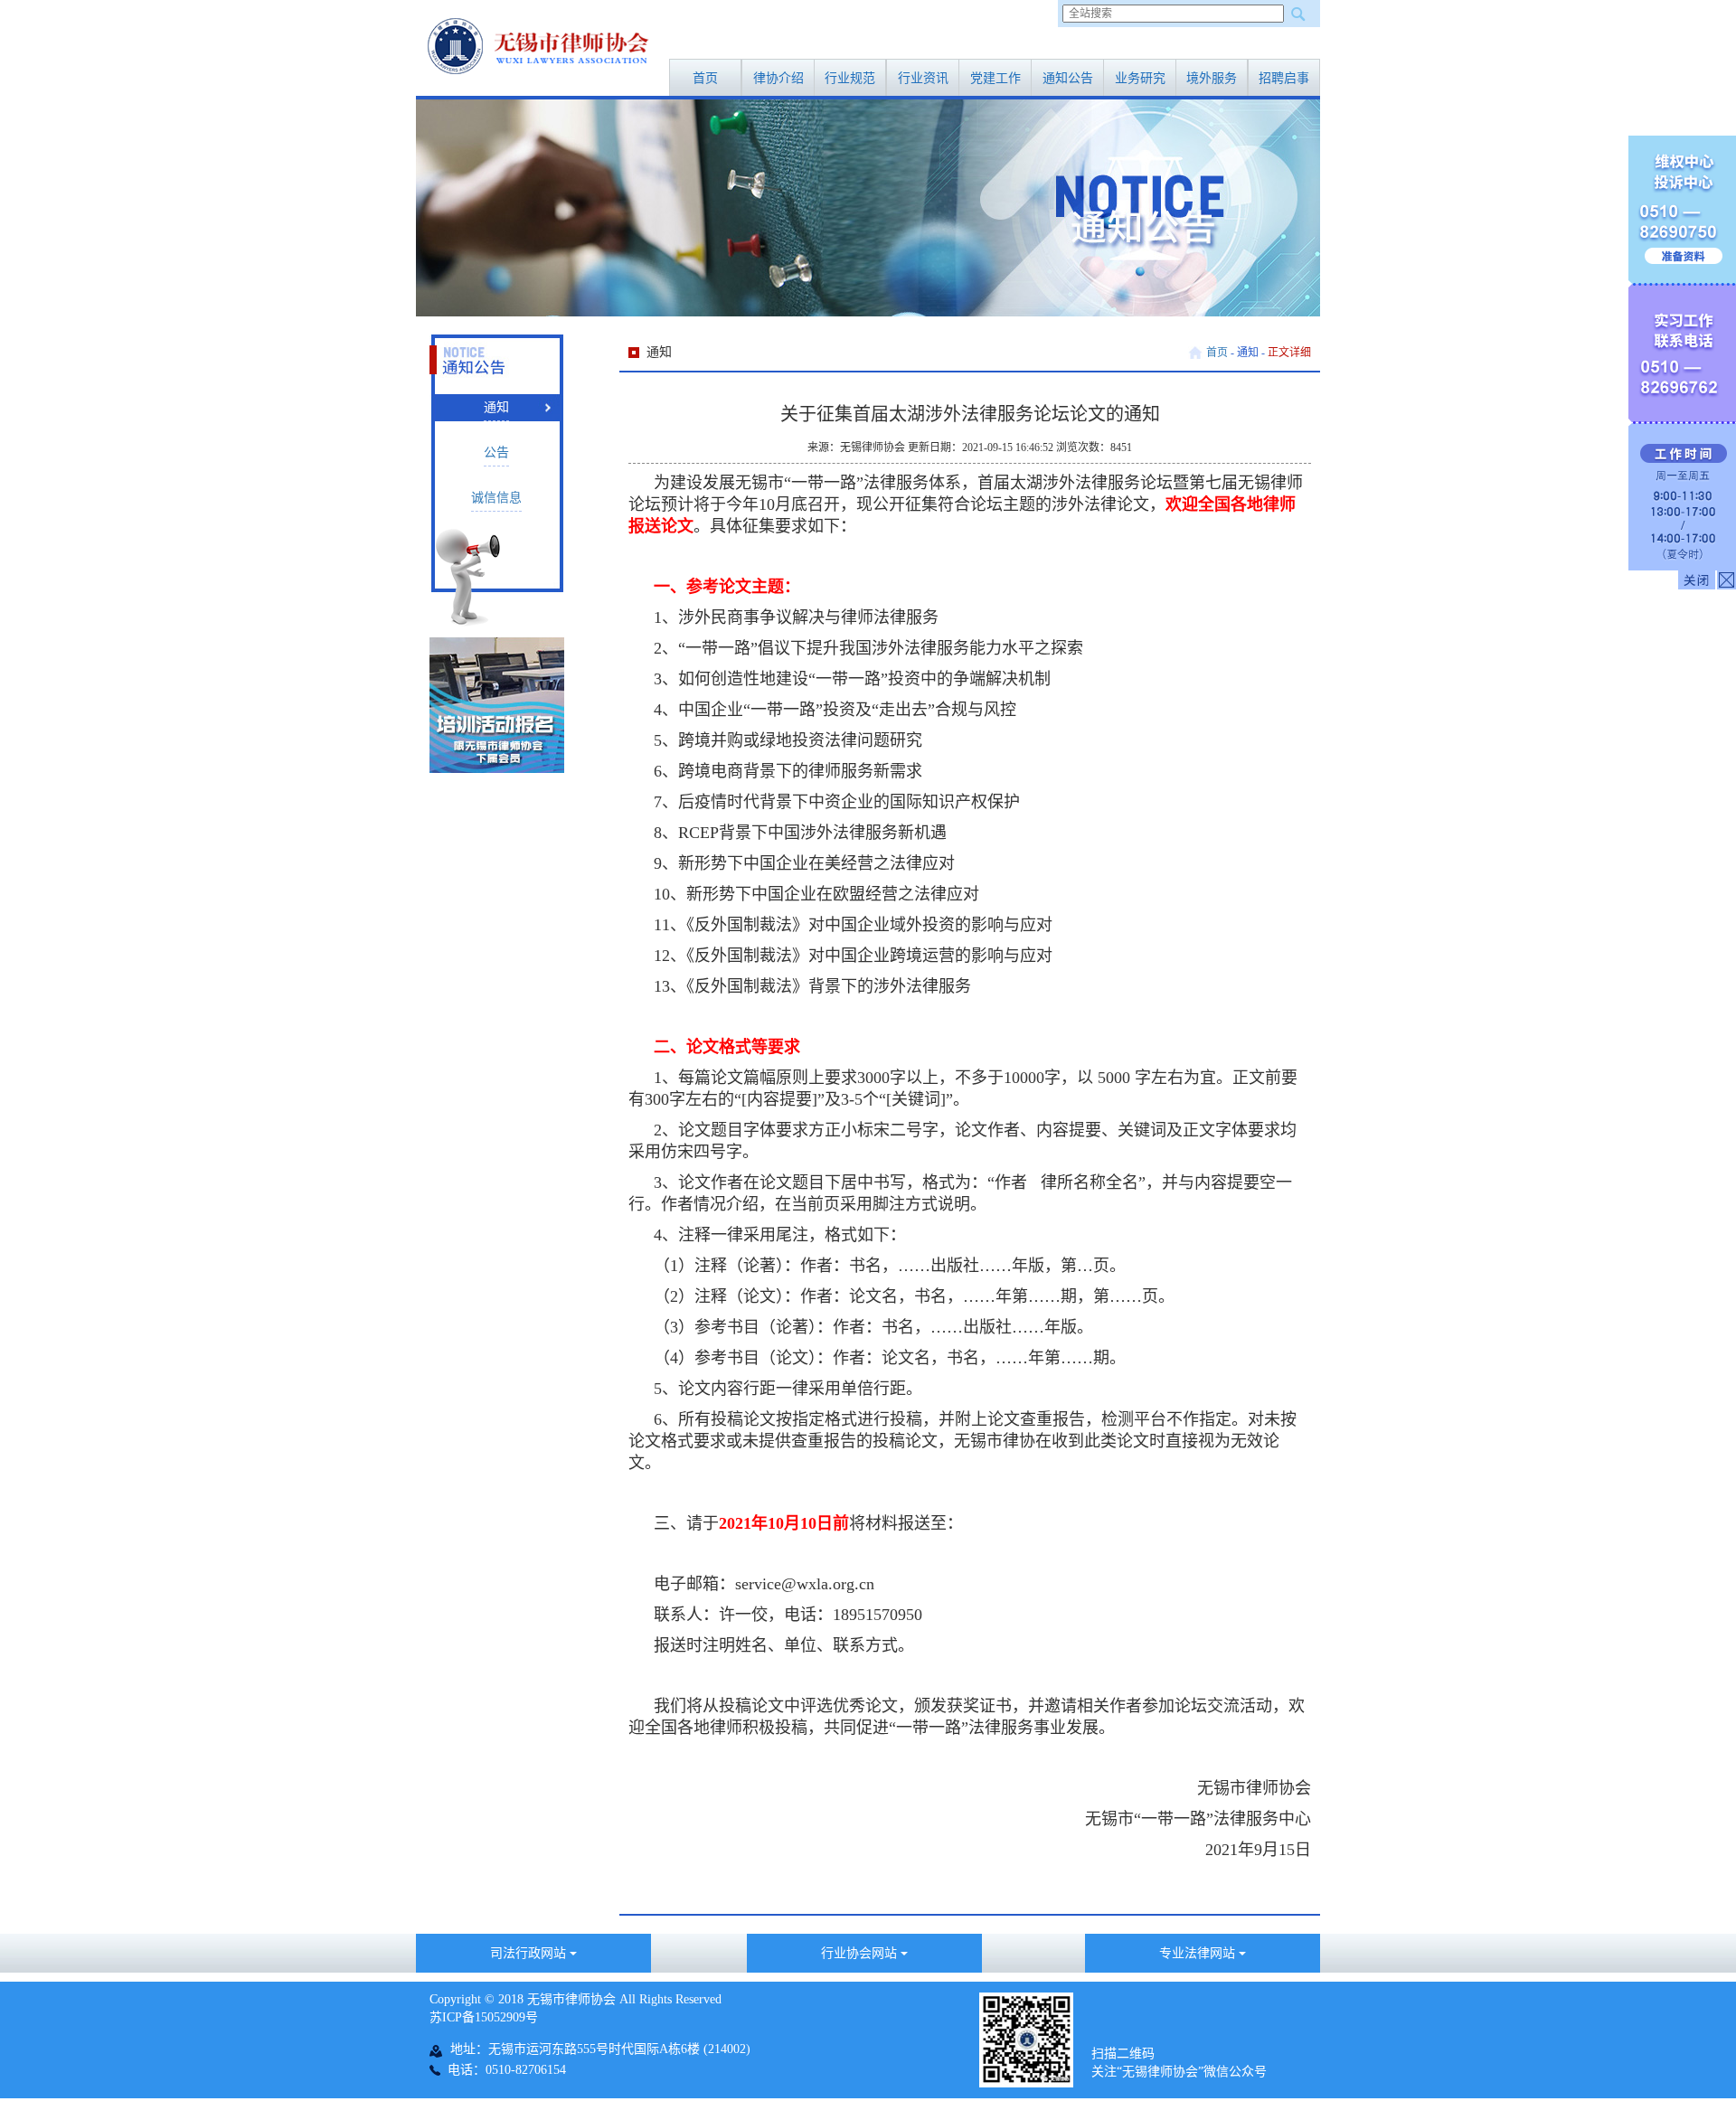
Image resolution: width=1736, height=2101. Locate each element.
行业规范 (850, 78)
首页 (705, 78)
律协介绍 (778, 78)
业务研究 (1140, 78)
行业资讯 (923, 78)
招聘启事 (1284, 78)
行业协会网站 (861, 1953)
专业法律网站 (1199, 1953)
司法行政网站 (530, 1953)
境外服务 (1212, 78)
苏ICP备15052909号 (484, 2017)
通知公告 (1068, 78)
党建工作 (995, 78)
